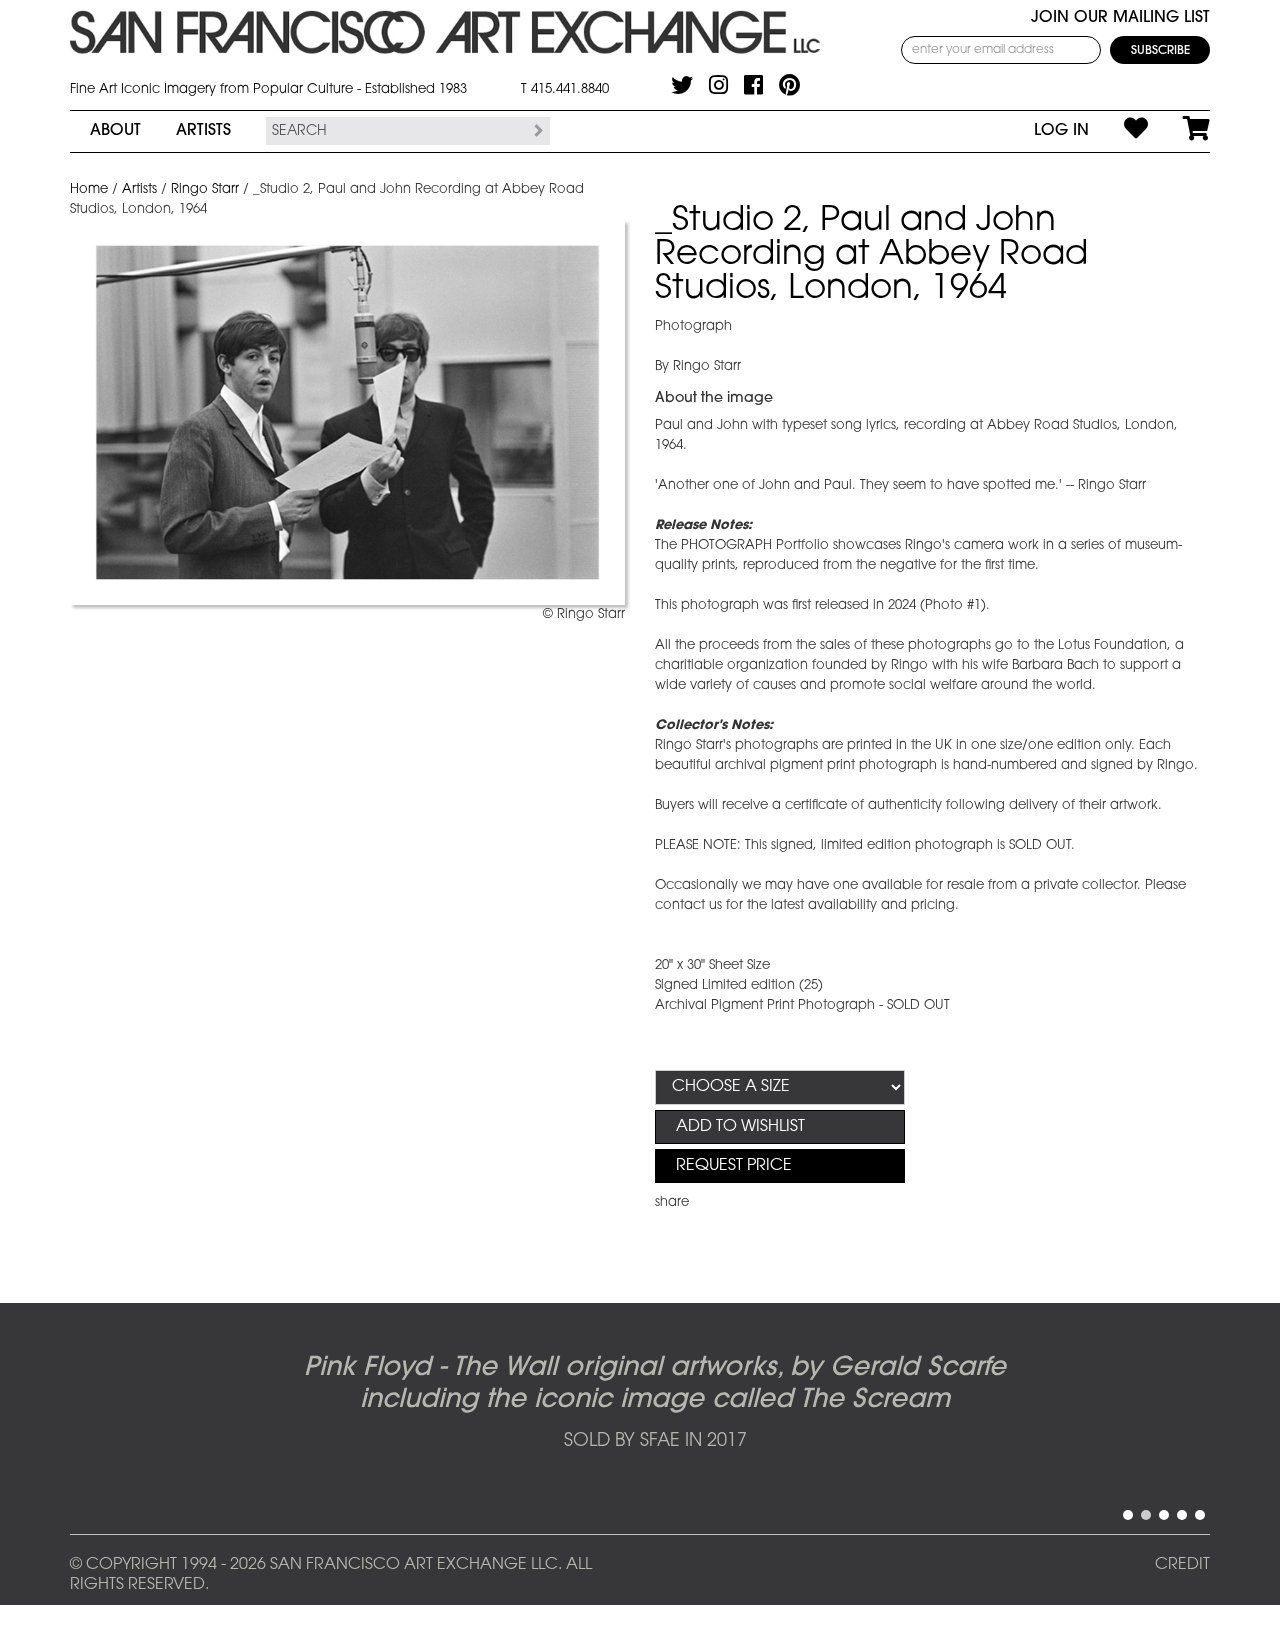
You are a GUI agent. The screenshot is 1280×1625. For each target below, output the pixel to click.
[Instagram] (718, 85)
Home (89, 189)
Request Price (734, 1166)
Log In (1061, 131)
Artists (203, 131)
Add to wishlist (740, 1127)
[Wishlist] (1118, 131)
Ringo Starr (205, 189)
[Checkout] (1179, 131)
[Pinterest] (789, 85)
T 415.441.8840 (565, 89)
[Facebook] (753, 85)
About (115, 131)
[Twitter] (682, 85)
